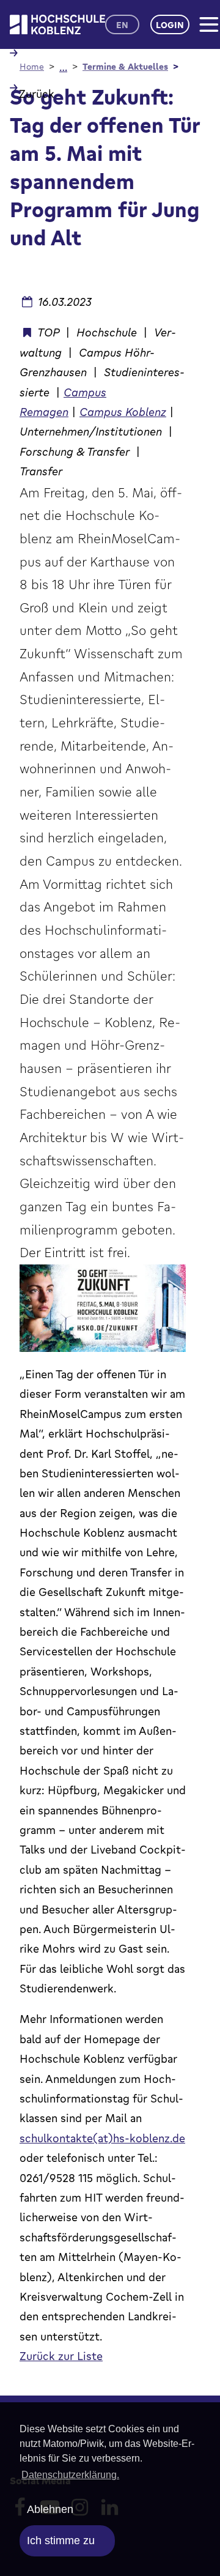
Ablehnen (50, 2509)
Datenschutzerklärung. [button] (70, 2475)
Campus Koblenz (123, 412)
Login (170, 25)
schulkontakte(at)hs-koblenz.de (102, 2138)
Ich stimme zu (61, 2541)
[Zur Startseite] (57, 25)
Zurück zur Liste (61, 2356)
